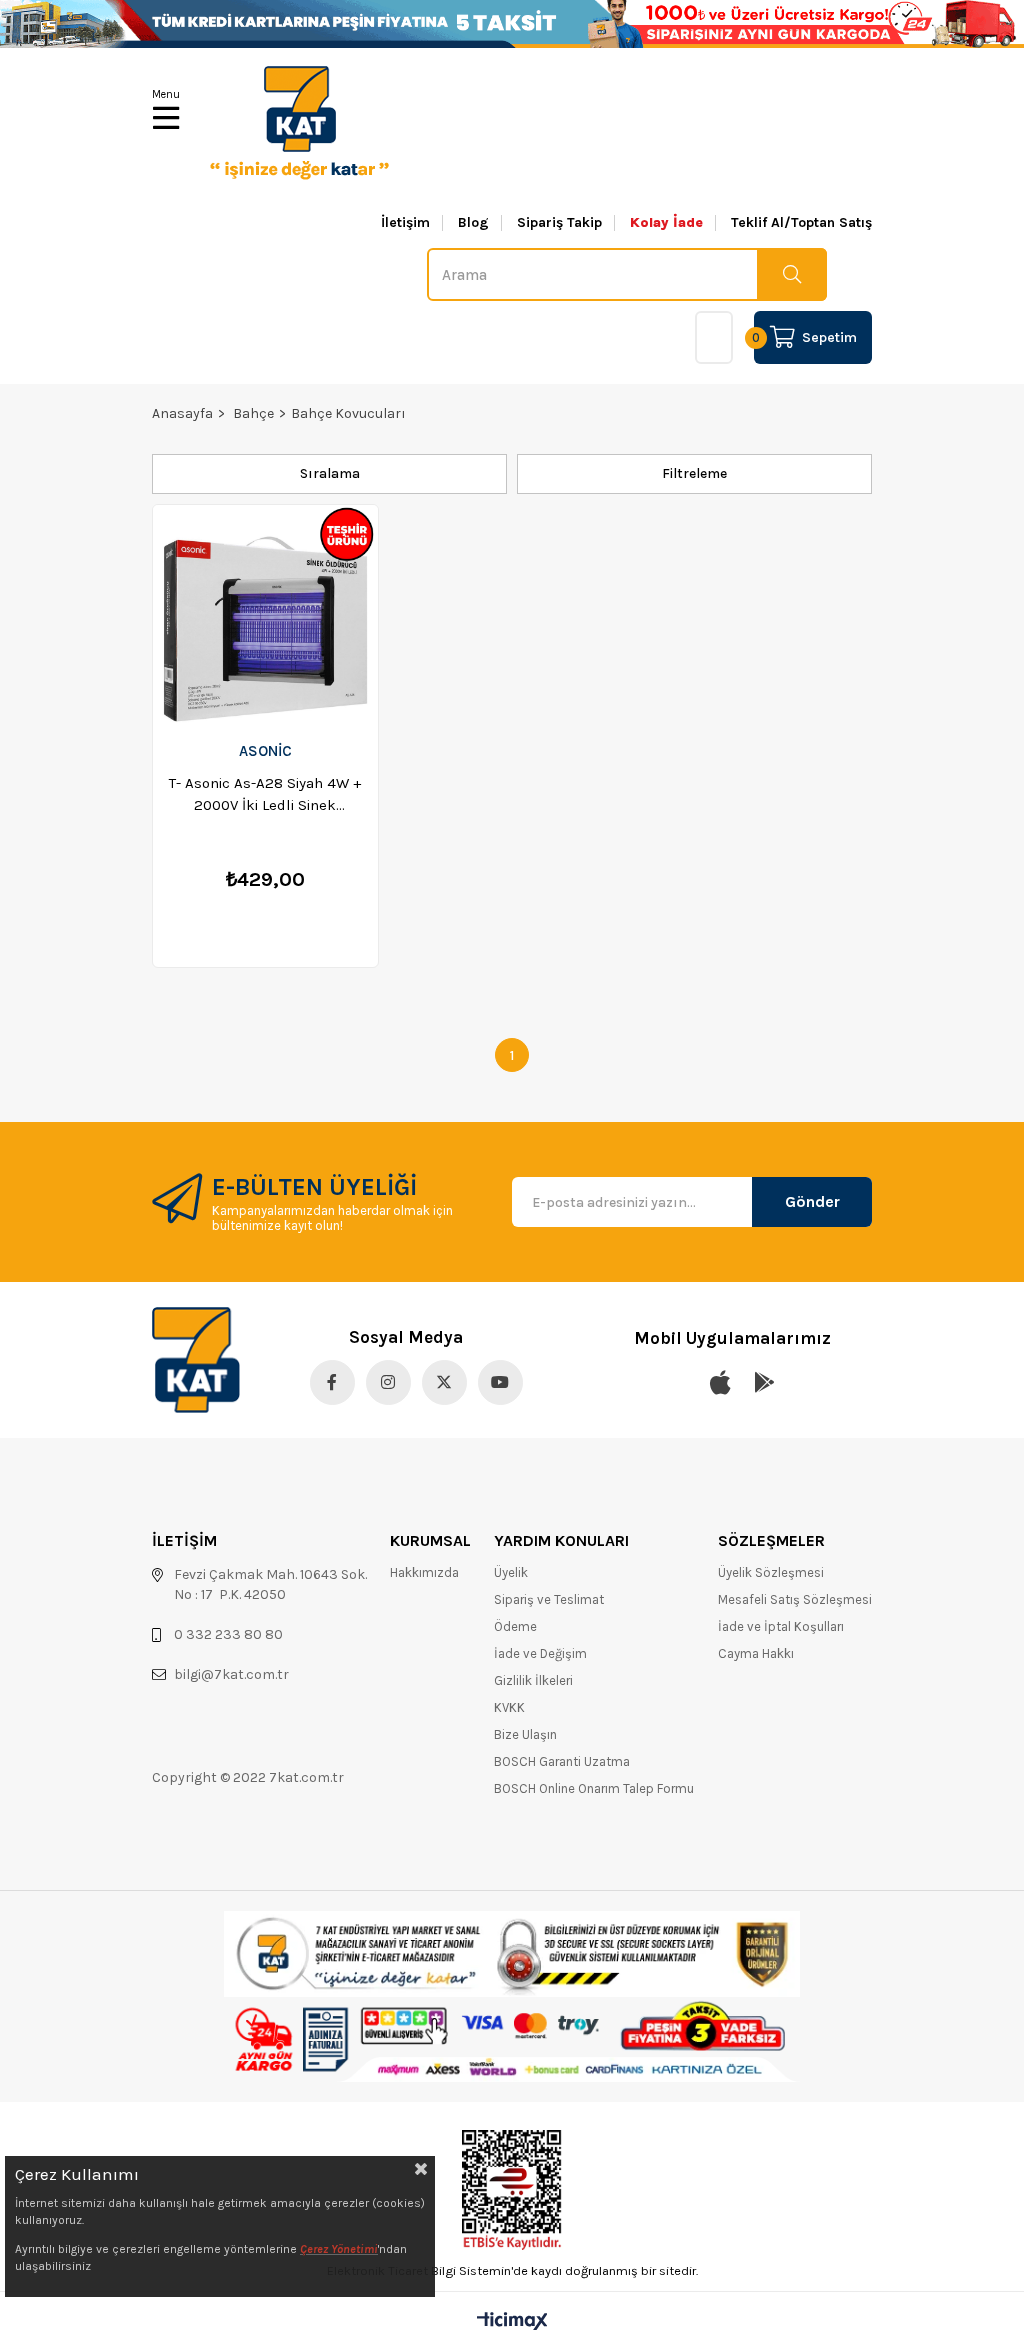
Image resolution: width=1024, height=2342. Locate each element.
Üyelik (511, 1572)
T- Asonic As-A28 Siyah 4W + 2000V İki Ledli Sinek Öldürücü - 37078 (265, 795)
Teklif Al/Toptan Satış (801, 223)
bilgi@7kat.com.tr (231, 1674)
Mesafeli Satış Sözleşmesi (795, 1599)
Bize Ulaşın (525, 1734)
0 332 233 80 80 (228, 1634)
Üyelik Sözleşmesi (771, 1572)
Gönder (812, 1201)
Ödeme (515, 1626)
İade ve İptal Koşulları (781, 1626)
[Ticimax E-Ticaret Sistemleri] (512, 2322)
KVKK (509, 1707)
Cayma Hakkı (756, 1653)
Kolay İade (666, 223)
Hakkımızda (424, 1572)
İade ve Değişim (540, 1653)
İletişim (405, 223)
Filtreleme (694, 473)
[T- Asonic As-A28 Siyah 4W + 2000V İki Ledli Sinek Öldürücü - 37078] (265, 616)
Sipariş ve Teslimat (549, 1599)
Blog (473, 223)
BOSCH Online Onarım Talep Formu (594, 1788)
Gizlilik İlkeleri (533, 1680)
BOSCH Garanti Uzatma (562, 1761)
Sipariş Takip (559, 223)
